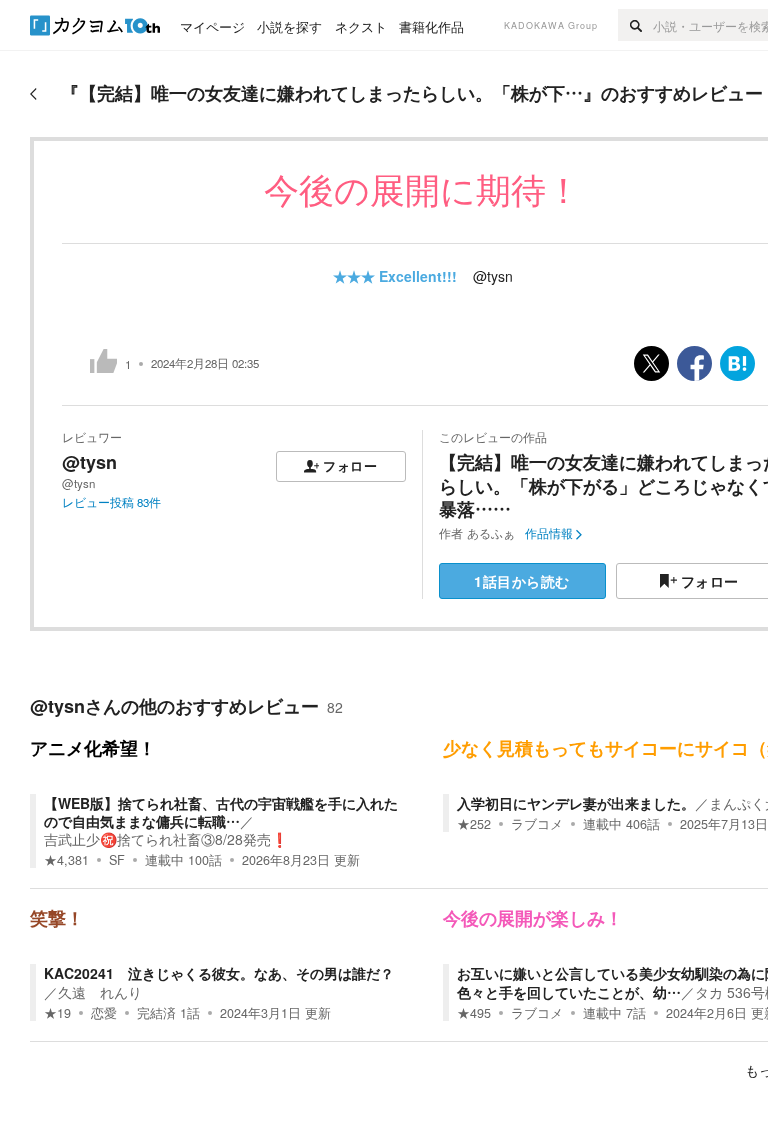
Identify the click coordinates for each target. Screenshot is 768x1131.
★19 (57, 1013)
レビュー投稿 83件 (111, 502)
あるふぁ (491, 533)
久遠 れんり (100, 992)
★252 (474, 824)
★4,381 (66, 860)
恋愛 (104, 1013)
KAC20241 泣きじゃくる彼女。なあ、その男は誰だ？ (219, 973)
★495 (474, 1013)
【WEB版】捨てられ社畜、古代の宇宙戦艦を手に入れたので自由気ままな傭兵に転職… (221, 812)
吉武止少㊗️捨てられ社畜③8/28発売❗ (166, 839)
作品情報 (549, 533)
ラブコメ (537, 824)
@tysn (493, 276)
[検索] (635, 25)
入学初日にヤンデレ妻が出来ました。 (576, 803)
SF (117, 860)
